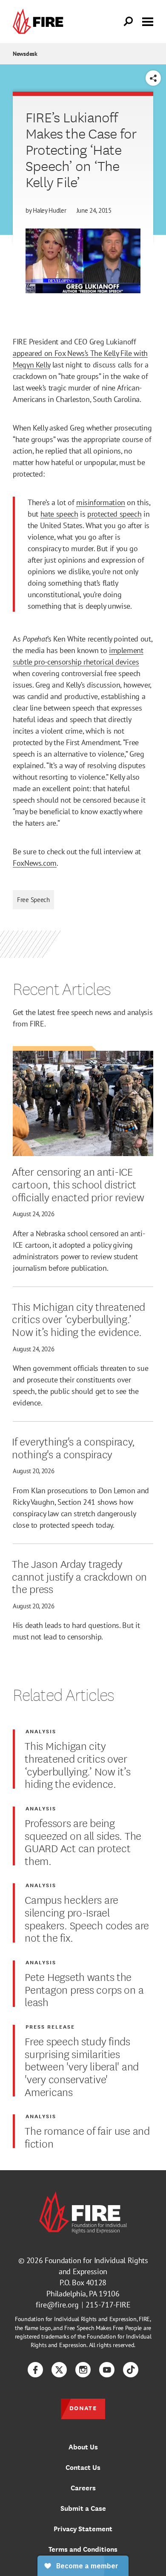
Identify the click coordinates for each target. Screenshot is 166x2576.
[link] (40, 22)
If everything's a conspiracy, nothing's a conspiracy (73, 1447)
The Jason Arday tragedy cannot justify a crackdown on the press (79, 1576)
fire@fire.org (57, 2305)
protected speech (114, 514)
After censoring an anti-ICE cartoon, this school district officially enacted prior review (79, 1184)
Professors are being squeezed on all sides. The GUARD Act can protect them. (83, 1841)
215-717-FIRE (108, 2305)
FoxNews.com (35, 863)
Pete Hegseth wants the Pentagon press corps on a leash (84, 1989)
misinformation (101, 502)
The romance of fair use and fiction (87, 2136)
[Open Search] (129, 22)
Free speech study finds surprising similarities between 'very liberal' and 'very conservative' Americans (82, 2066)
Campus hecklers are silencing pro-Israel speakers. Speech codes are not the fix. (87, 1918)
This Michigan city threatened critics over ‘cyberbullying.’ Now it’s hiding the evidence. (79, 1319)
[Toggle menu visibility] (148, 21)
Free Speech (33, 900)
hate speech (59, 514)
